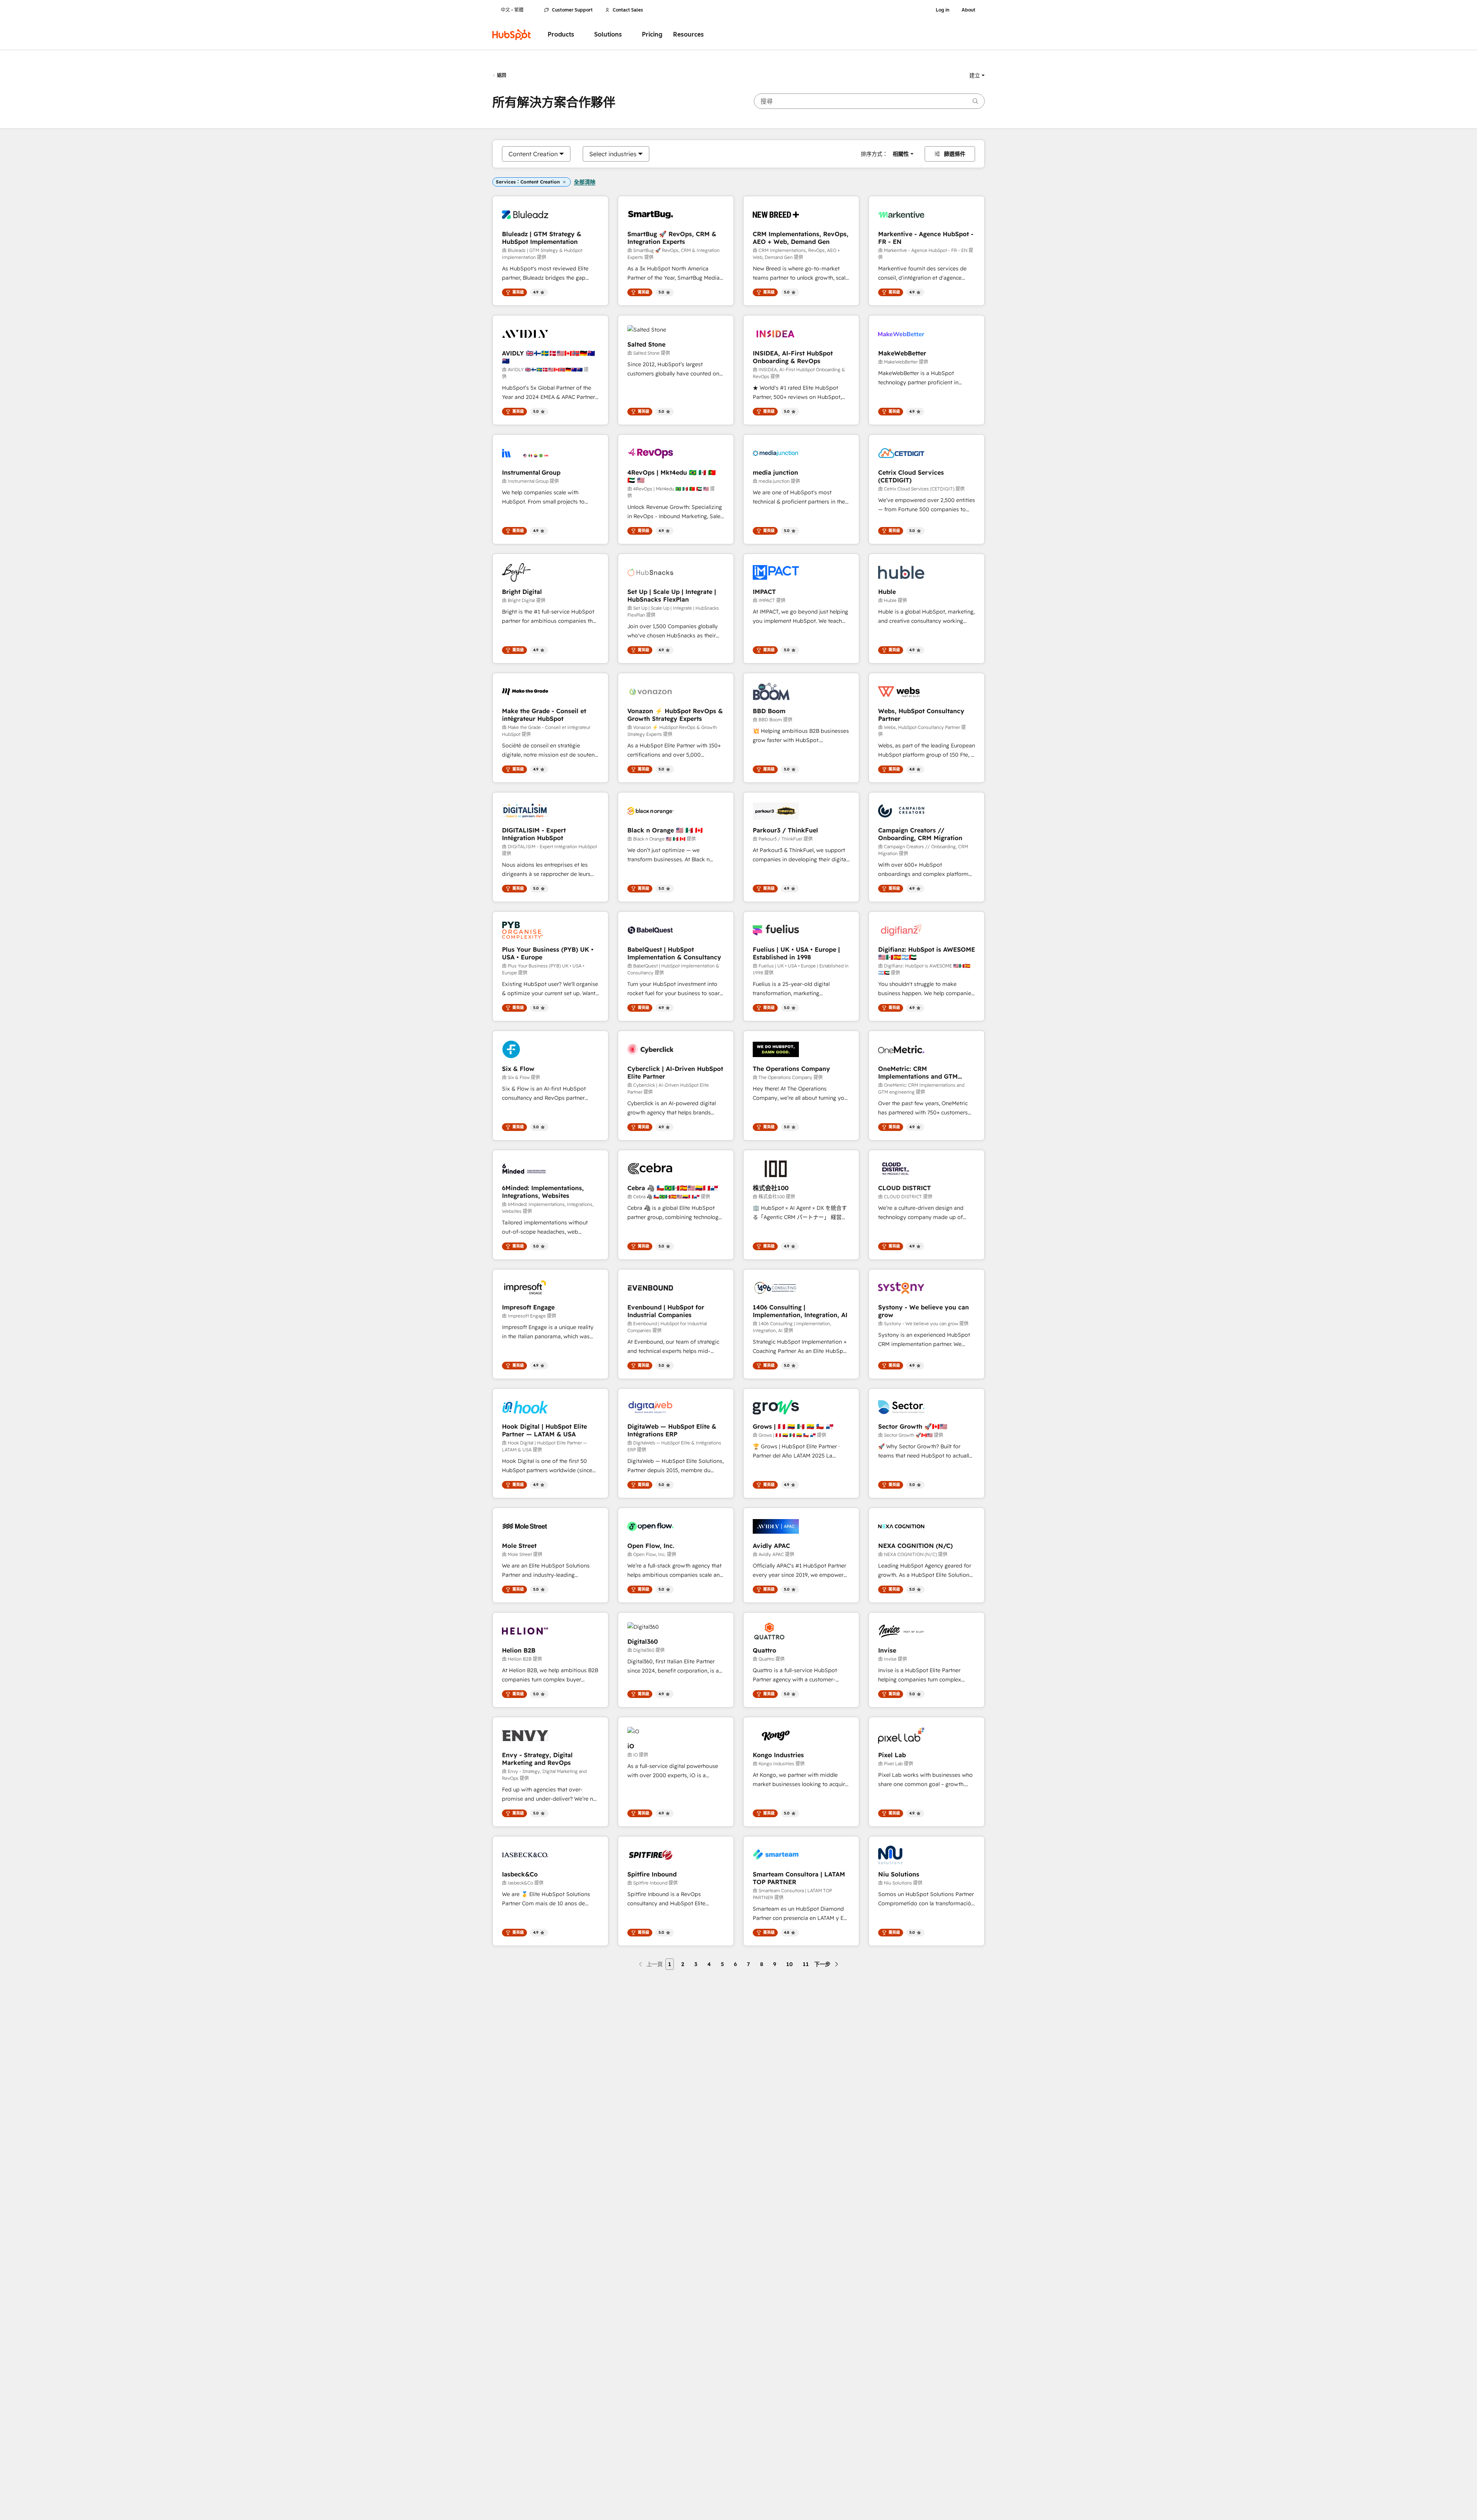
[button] (977, 75)
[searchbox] (869, 101)
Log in (943, 10)
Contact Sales (628, 10)
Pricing (652, 34)
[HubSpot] (512, 35)
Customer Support (572, 10)
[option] (533, 154)
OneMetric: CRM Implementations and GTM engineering (918, 1072)
